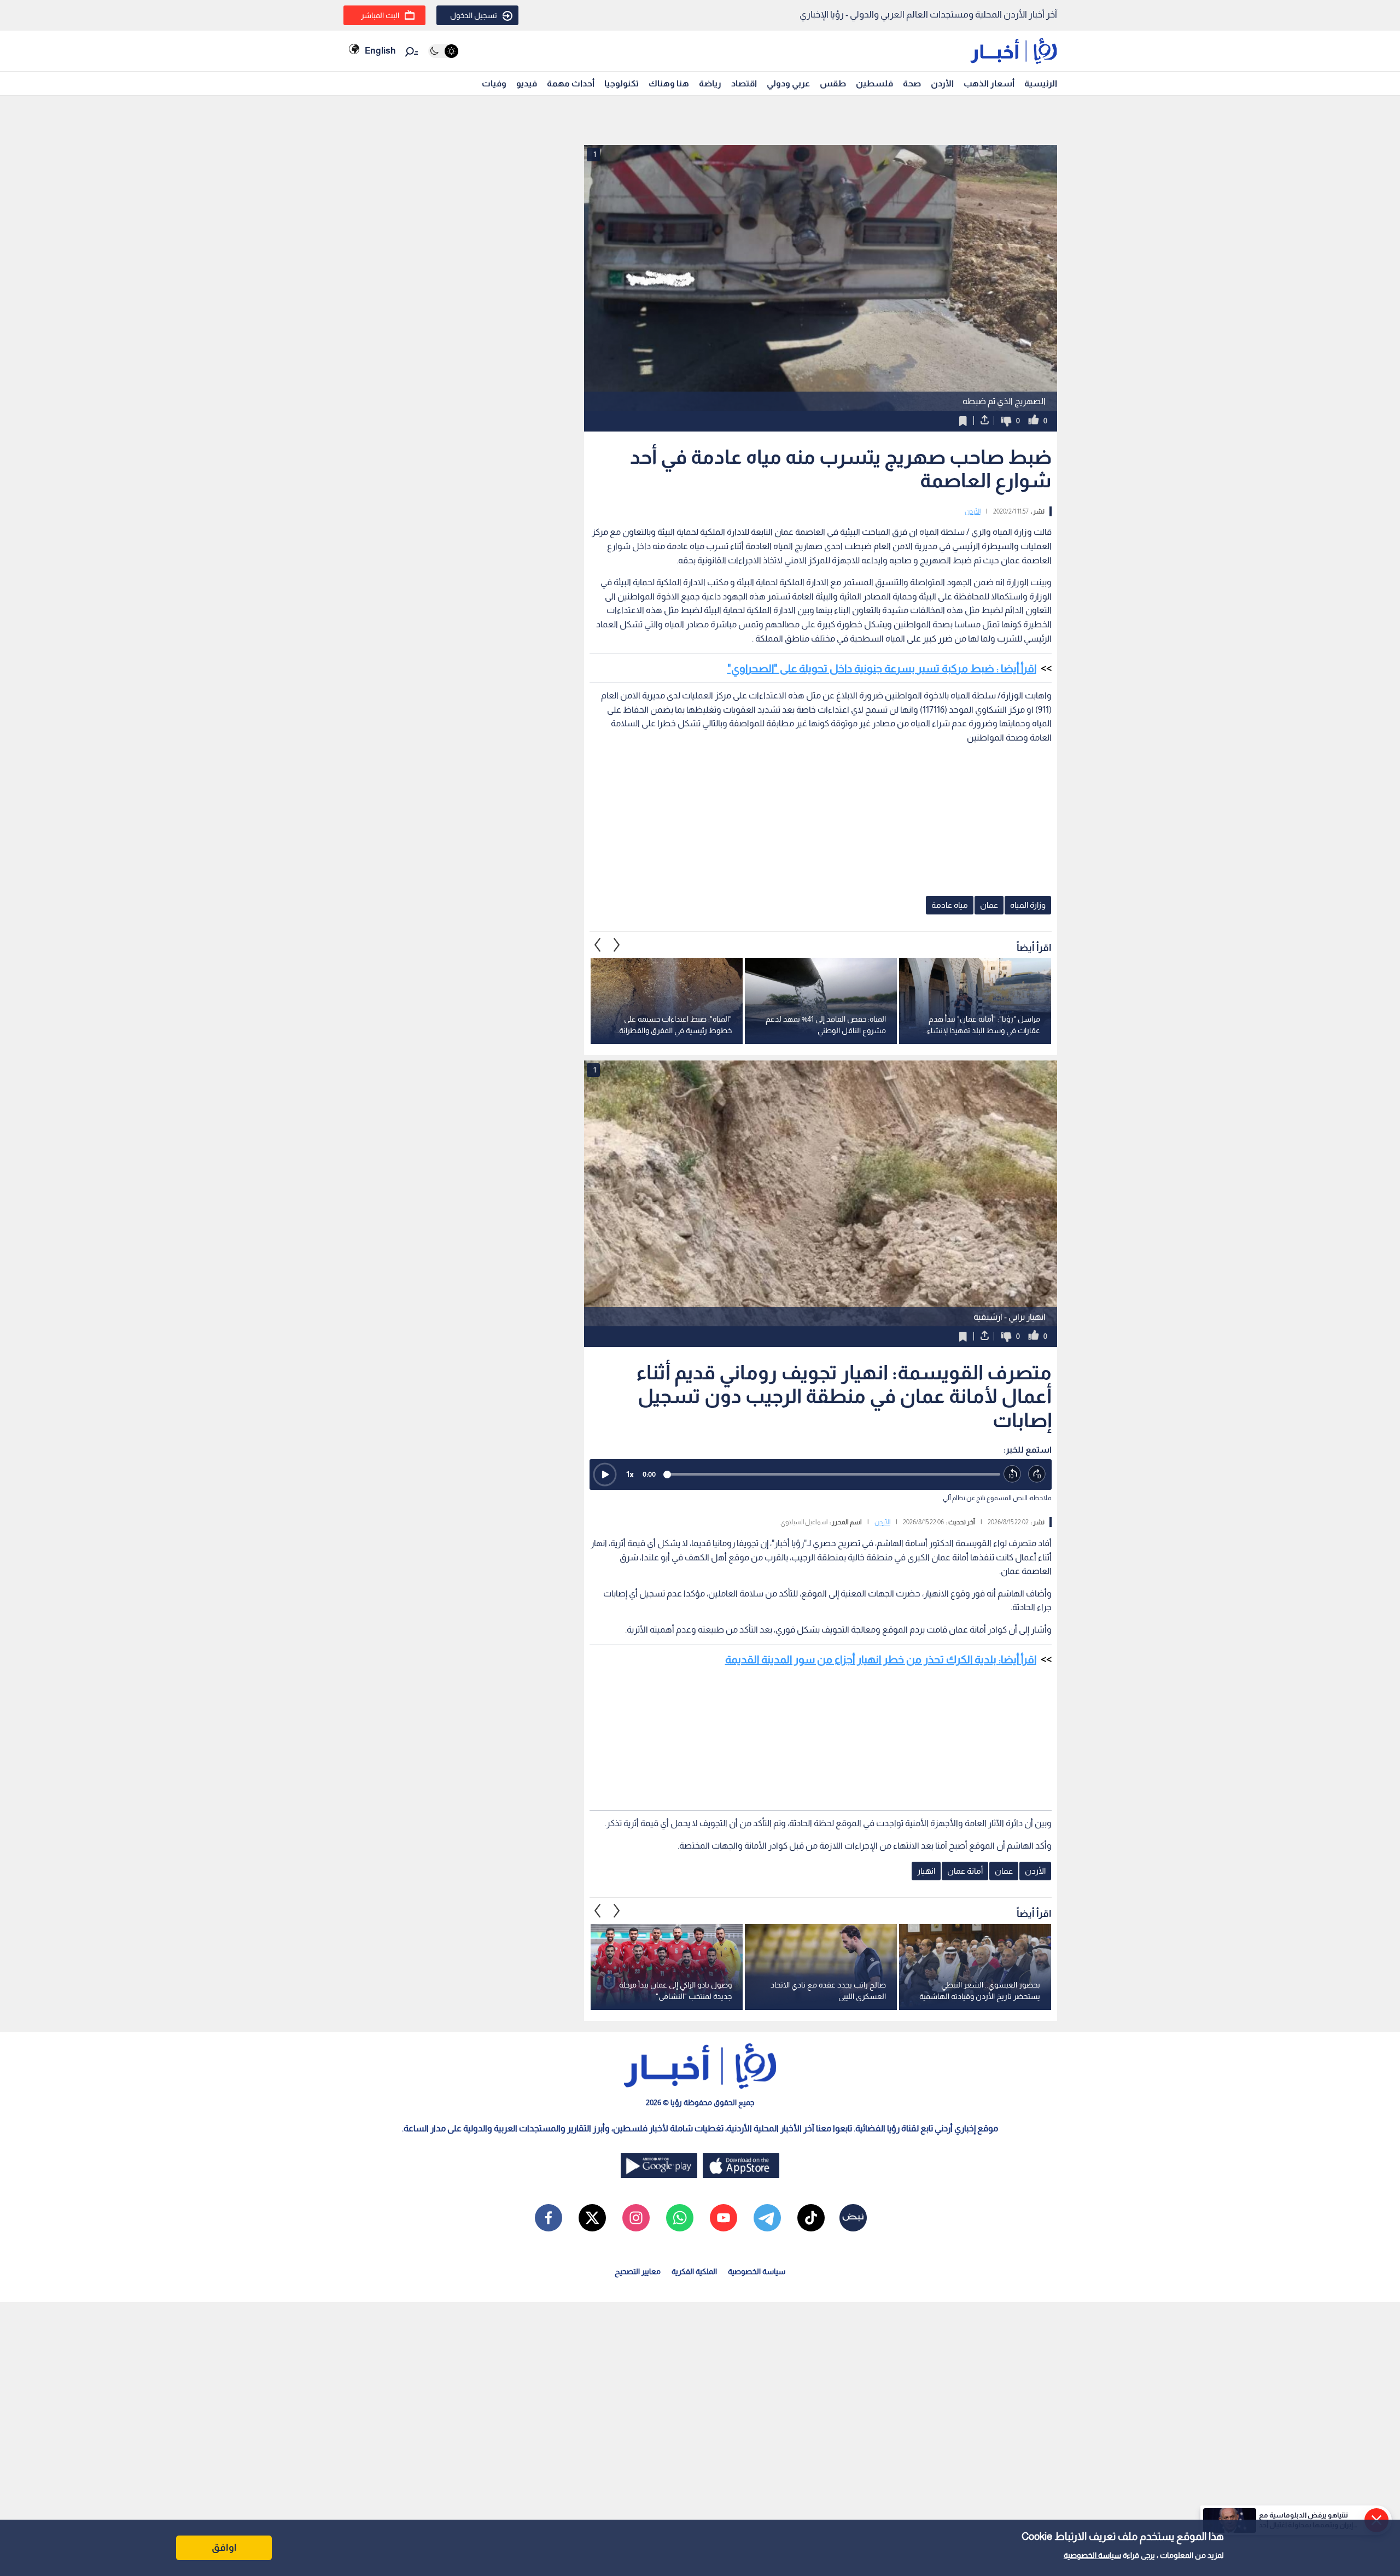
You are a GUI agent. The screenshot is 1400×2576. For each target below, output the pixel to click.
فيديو (527, 83)
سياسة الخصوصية (1092, 2555)
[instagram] (636, 2218)
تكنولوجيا (622, 83)
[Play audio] (605, 1475)
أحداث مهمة (571, 83)
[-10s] (1013, 1474)
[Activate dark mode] (443, 51)
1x (630, 1474)
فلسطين (874, 83)
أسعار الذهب (989, 83)
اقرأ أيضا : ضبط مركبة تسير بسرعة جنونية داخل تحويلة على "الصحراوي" (882, 668)
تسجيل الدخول (474, 15)
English (380, 51)
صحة (912, 83)
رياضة (710, 83)
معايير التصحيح (638, 2271)
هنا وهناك (669, 83)
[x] (592, 2218)
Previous (617, 945)
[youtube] (724, 2218)
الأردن (942, 83)
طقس (833, 83)
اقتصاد (744, 83)
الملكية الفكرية (694, 2271)
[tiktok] (811, 2218)
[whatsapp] (680, 2218)
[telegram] (767, 2218)
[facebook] (549, 2218)
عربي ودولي (788, 83)
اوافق (224, 2548)
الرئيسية (1041, 83)
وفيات (494, 83)
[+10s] (1037, 1474)
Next (598, 945)
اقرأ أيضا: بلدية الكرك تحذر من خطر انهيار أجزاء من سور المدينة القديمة (881, 1659)
